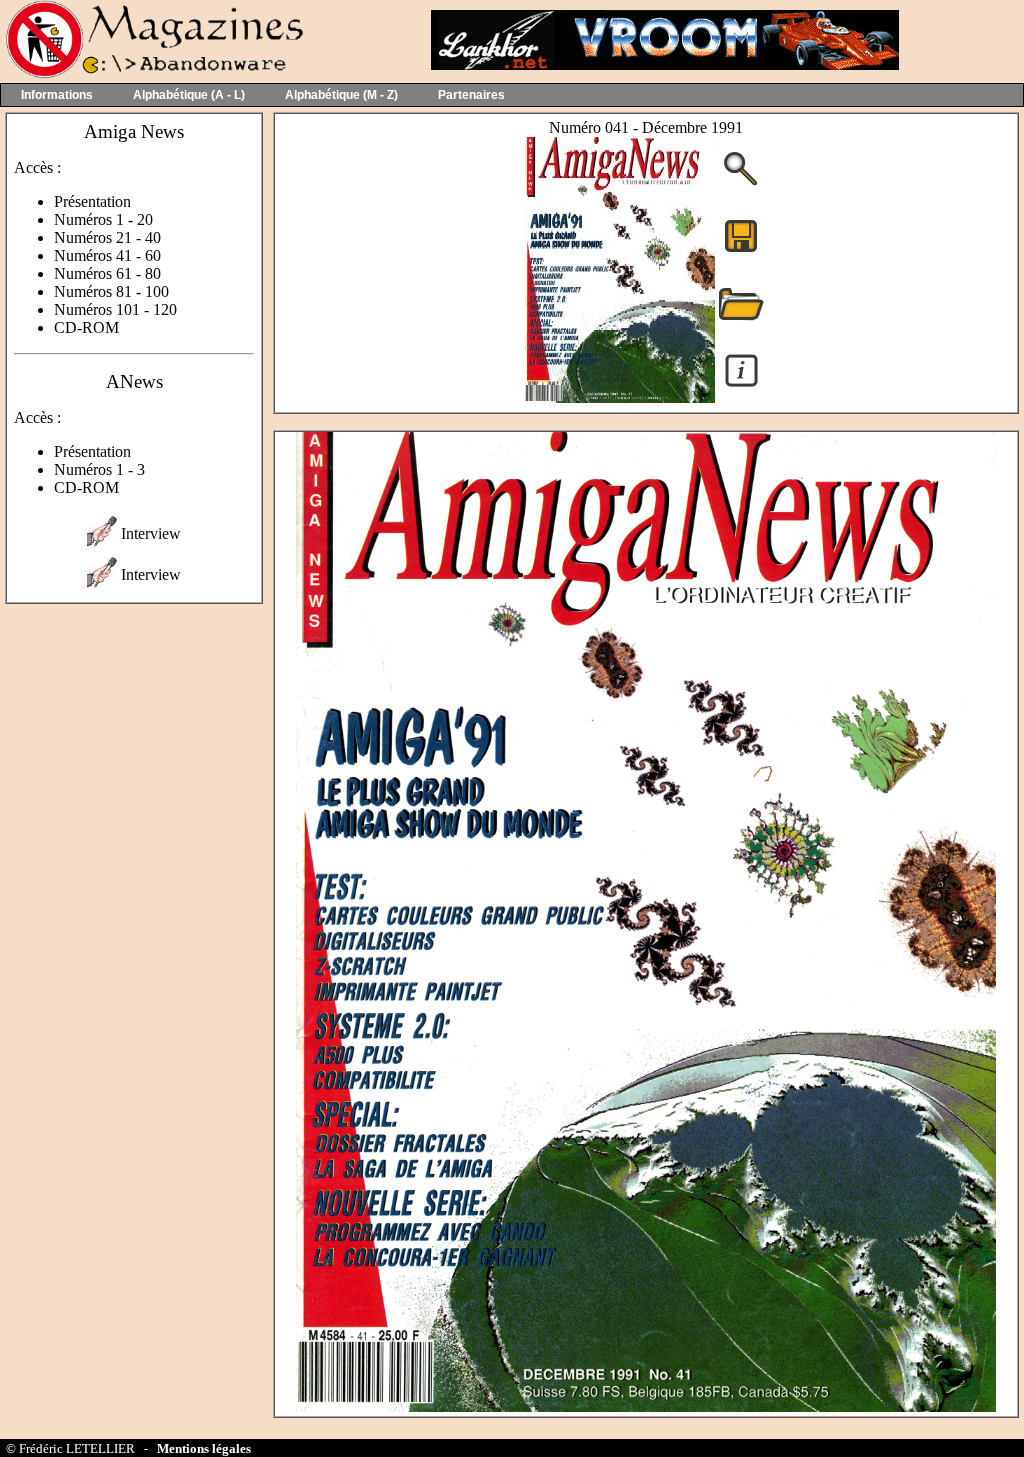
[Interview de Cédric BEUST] (102, 582)
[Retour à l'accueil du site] (152, 73)
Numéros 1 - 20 (103, 219)
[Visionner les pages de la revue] (620, 397)
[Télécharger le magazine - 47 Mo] (741, 250)
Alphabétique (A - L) (189, 95)
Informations (57, 95)
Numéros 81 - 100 (111, 291)
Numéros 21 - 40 (107, 237)
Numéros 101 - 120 (115, 309)
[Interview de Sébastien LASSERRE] (102, 541)
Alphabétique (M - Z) (341, 95)
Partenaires (471, 95)
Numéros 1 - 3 (99, 469)
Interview (151, 533)
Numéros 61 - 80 (107, 273)
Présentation (92, 201)
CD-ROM (86, 327)
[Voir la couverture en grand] (741, 183)
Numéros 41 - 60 (107, 255)
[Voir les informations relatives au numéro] (741, 385)
